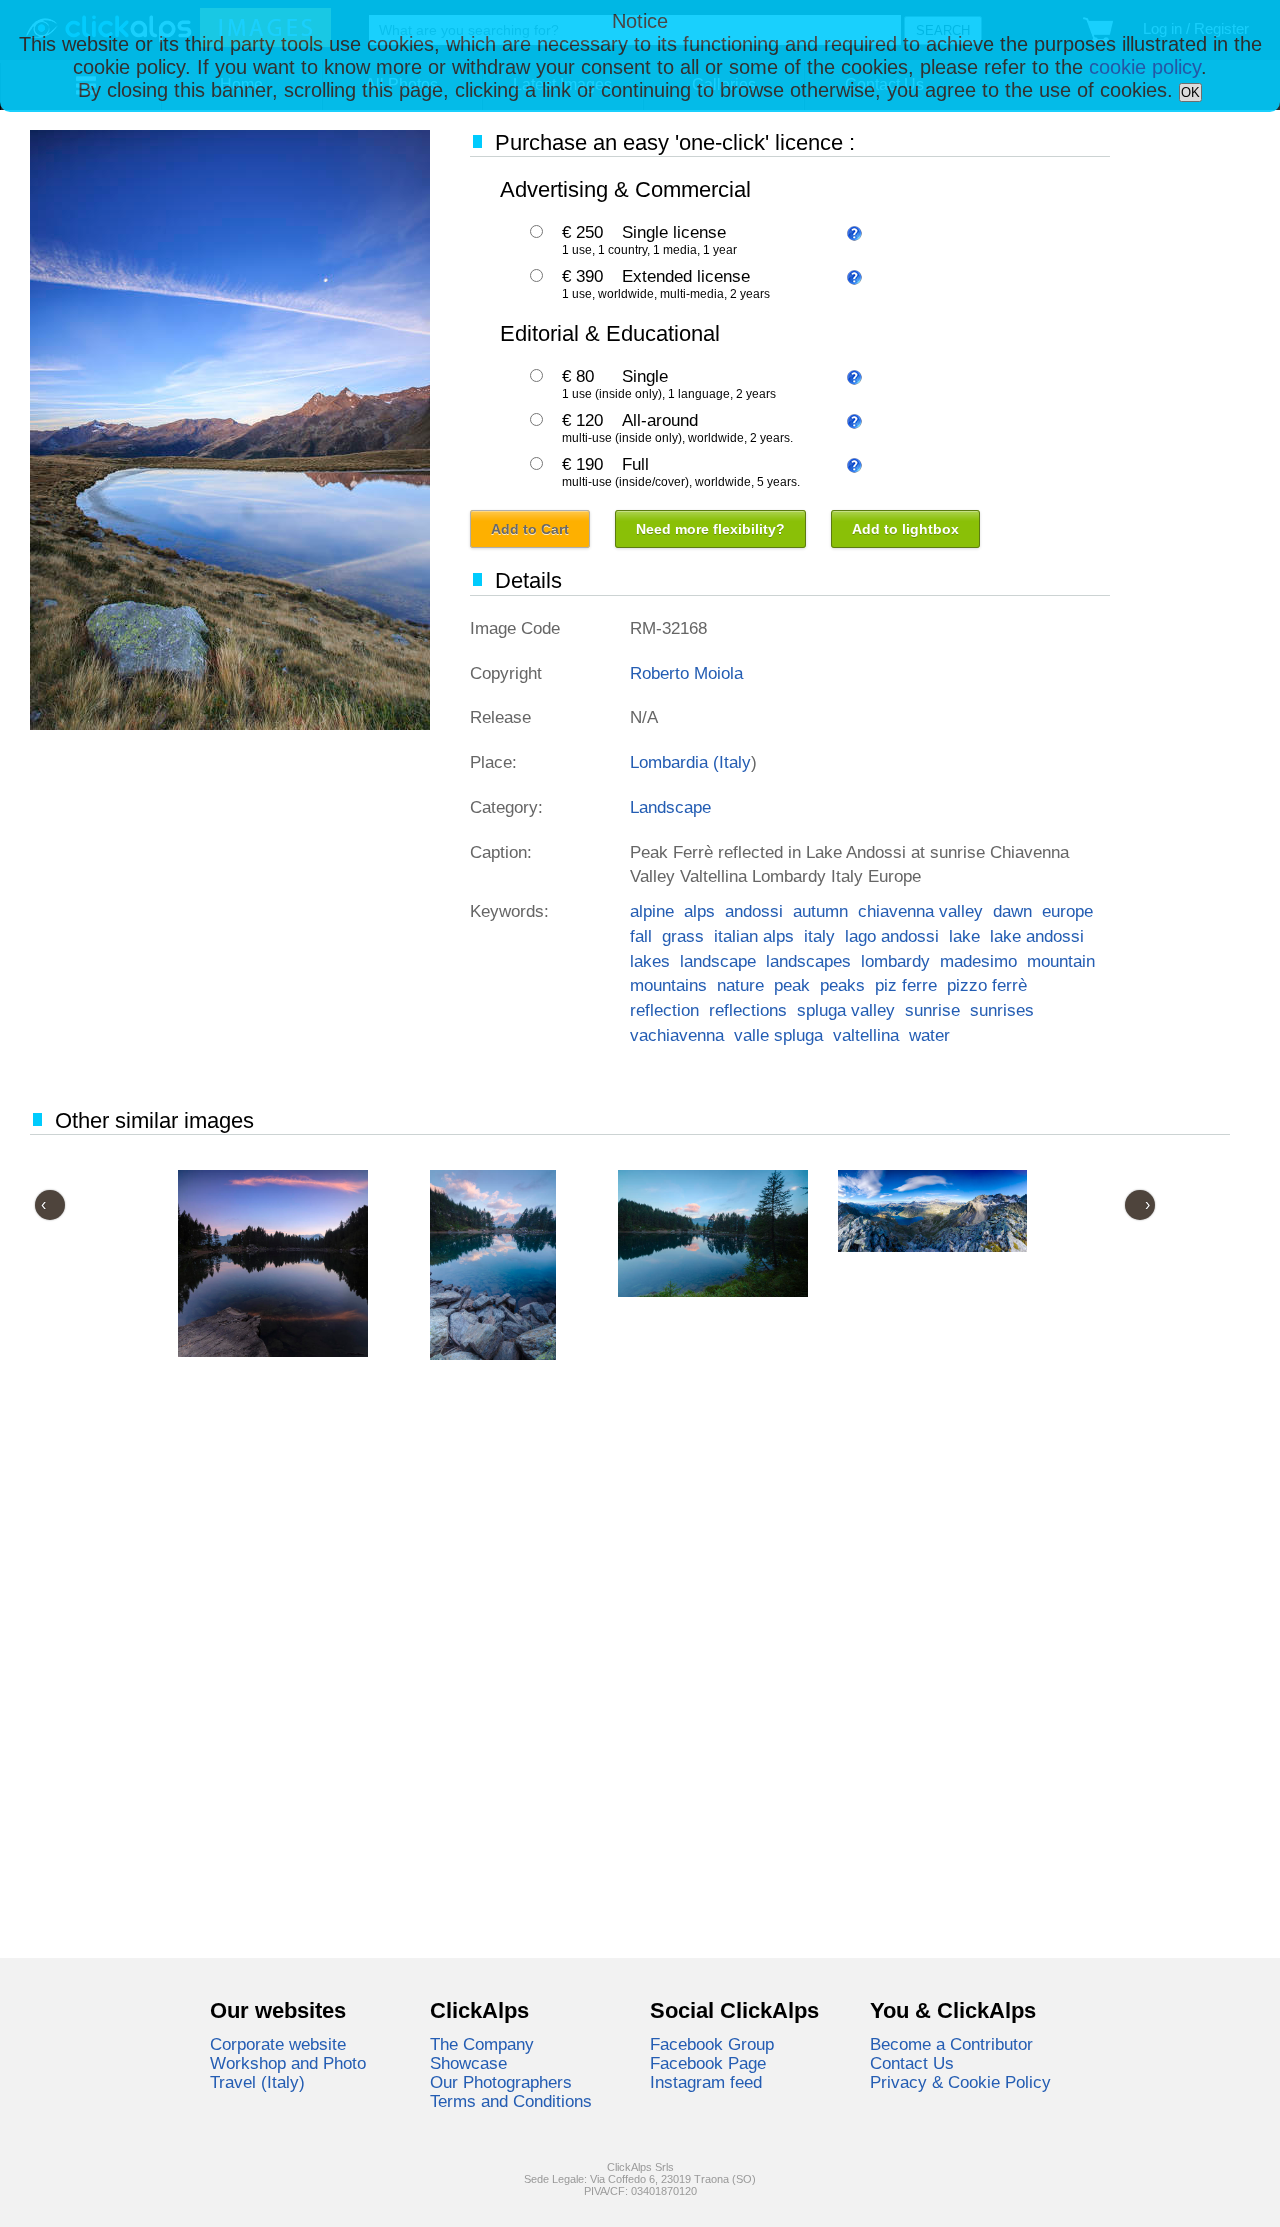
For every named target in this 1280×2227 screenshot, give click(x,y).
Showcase (468, 2063)
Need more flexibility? (710, 529)
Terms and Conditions (511, 2101)
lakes (650, 961)
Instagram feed (706, 2082)
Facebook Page (708, 2063)
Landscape (670, 807)
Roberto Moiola (686, 673)
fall (641, 936)
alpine (652, 911)
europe (1067, 911)
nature (740, 985)
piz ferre (906, 985)
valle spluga (778, 1035)
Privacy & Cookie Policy (960, 2082)
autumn (820, 911)
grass (683, 936)
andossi (754, 911)
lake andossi (1037, 936)
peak (792, 985)
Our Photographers (501, 2082)
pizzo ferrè (987, 985)
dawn (1012, 911)
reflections (748, 1010)
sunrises (1002, 1010)
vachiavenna (677, 1035)
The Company (482, 2044)
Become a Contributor (951, 2044)
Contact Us (912, 2063)
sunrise (932, 1010)
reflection (664, 1010)
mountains (668, 985)
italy (819, 936)
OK (1190, 92)
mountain (1061, 961)
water (929, 1035)
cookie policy (1145, 67)
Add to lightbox (905, 529)
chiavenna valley (920, 911)
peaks (842, 985)
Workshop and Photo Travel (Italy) (288, 2072)
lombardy (895, 961)
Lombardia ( (674, 762)
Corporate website (278, 2044)
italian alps (754, 936)
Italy (735, 762)
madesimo (978, 961)
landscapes (808, 961)
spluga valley (846, 1010)
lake (964, 936)
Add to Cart (530, 529)
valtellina (866, 1035)
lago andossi (892, 936)
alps (699, 911)
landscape (718, 961)
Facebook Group (712, 2044)
